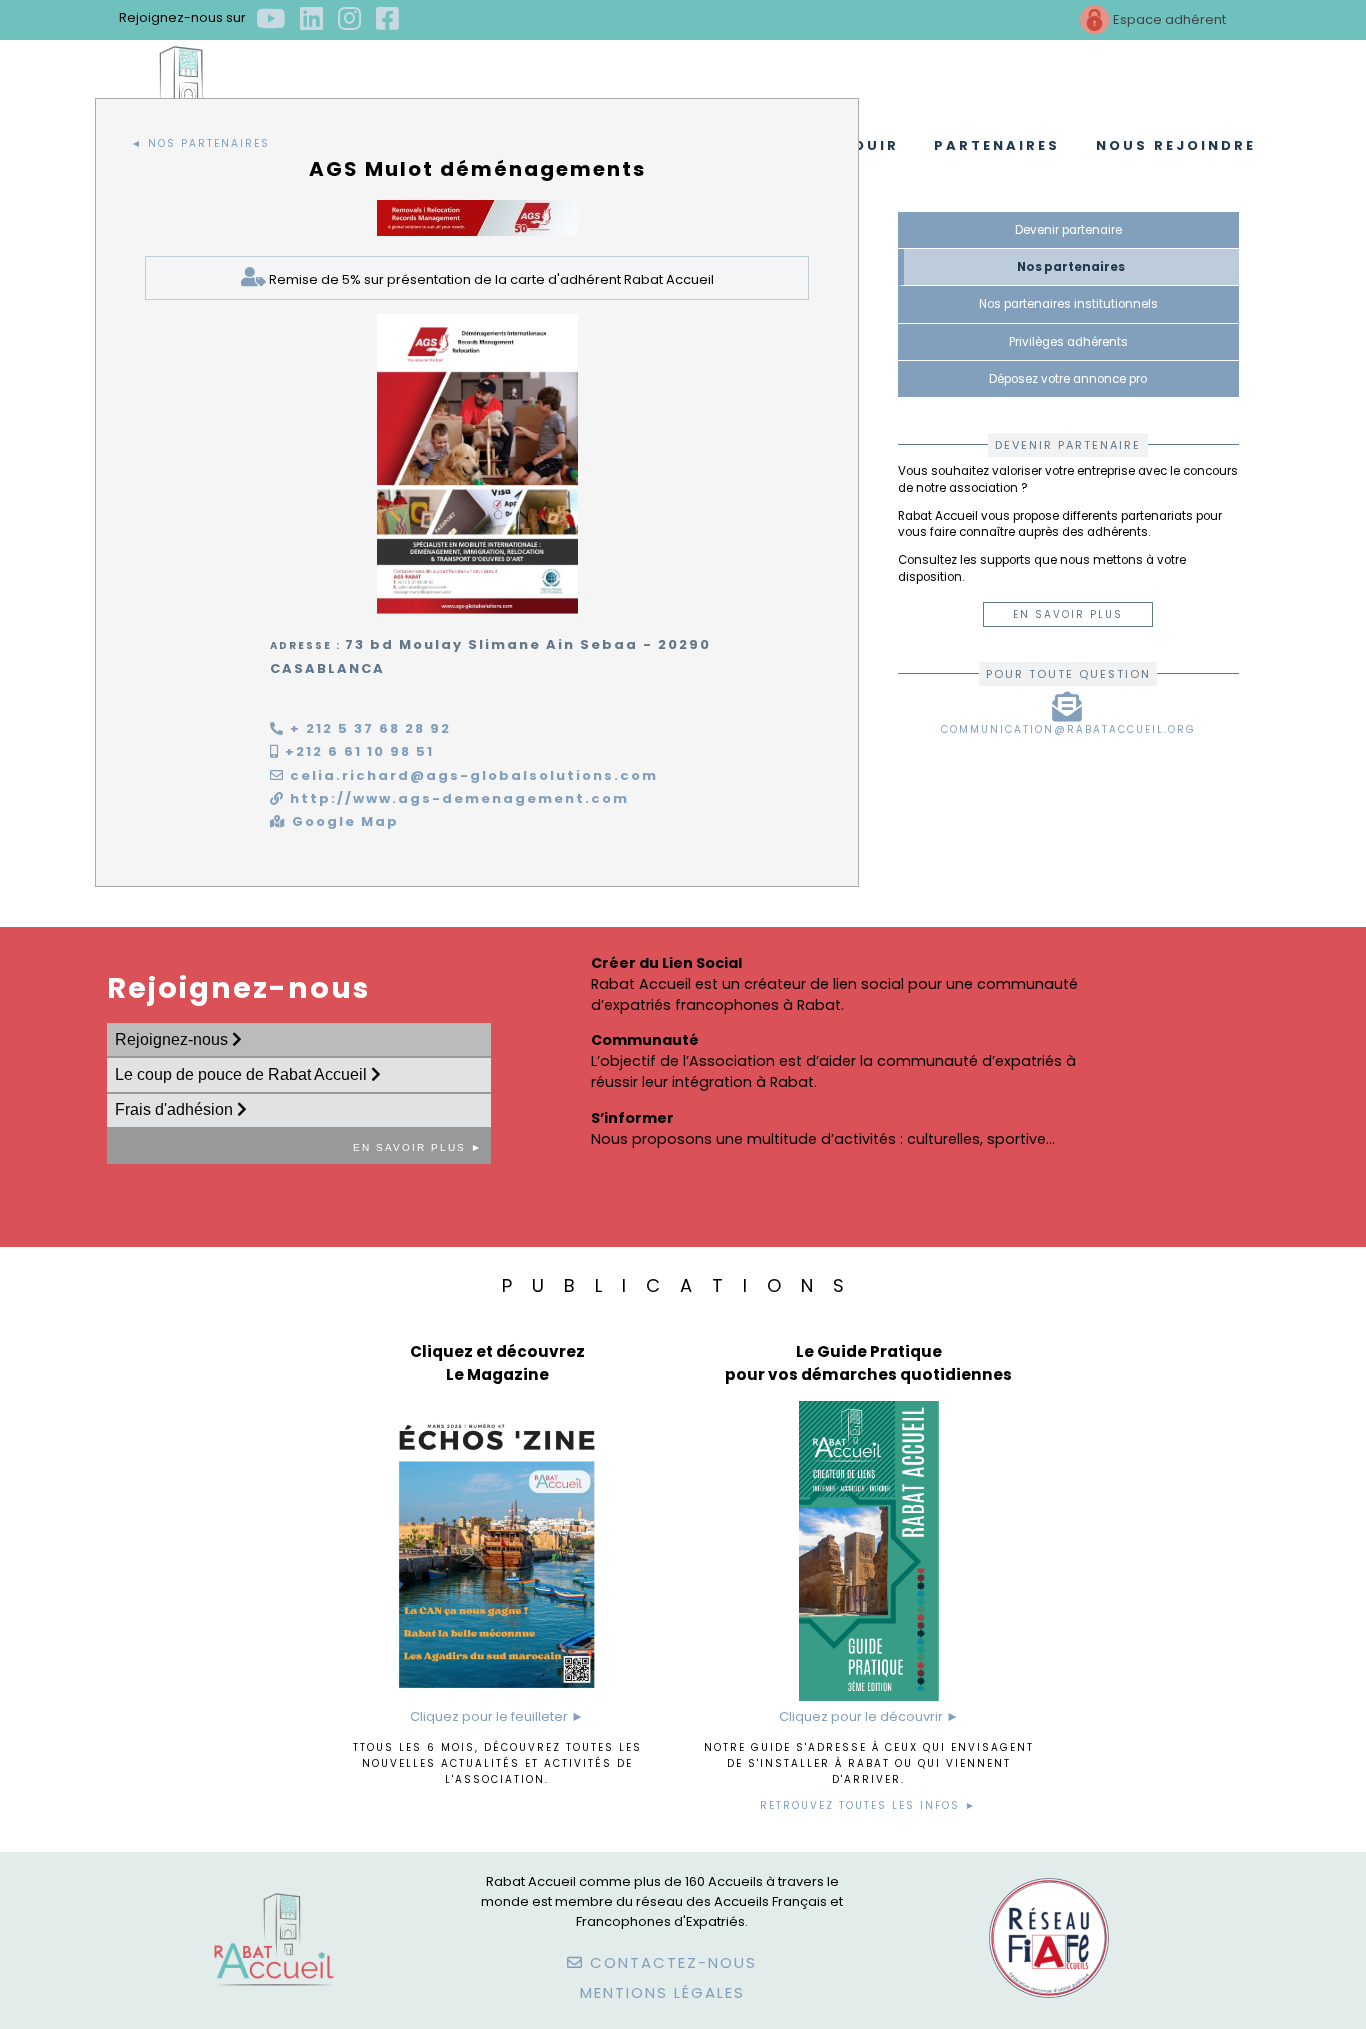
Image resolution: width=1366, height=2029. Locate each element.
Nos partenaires (1071, 267)
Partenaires (997, 145)
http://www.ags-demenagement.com (457, 798)
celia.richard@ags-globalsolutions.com (471, 775)
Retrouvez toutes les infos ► (868, 1805)
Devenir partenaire (1068, 230)
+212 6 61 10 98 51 (357, 751)
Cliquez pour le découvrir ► (869, 1716)
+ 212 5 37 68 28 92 (368, 728)
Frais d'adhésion (176, 1109)
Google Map (343, 821)
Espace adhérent (1168, 19)
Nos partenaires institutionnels (1068, 304)
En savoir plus (1068, 614)
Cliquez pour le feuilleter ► (497, 1716)
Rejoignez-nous (173, 1039)
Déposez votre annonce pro (1068, 379)
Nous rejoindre (1176, 145)
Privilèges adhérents (1068, 342)
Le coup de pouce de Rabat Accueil (243, 1074)
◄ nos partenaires (200, 143)
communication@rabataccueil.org (1068, 729)
